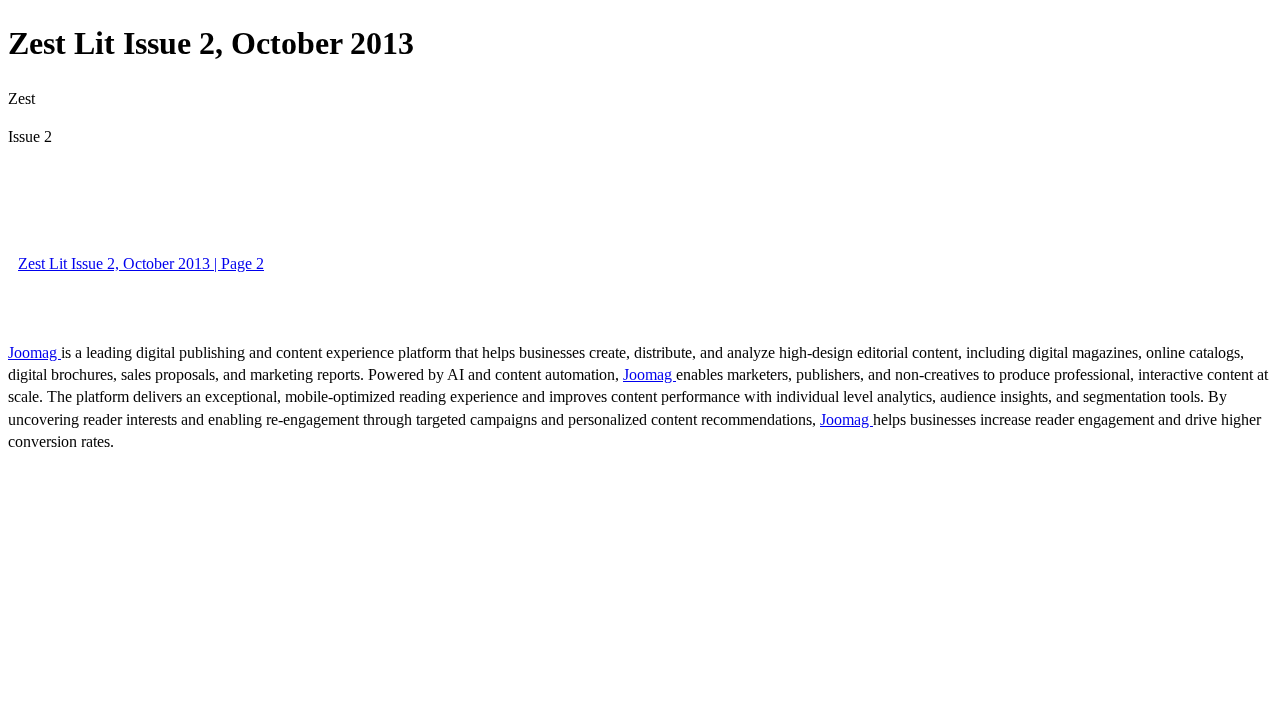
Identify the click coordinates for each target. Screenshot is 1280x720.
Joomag (34, 352)
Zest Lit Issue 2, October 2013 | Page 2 (141, 263)
